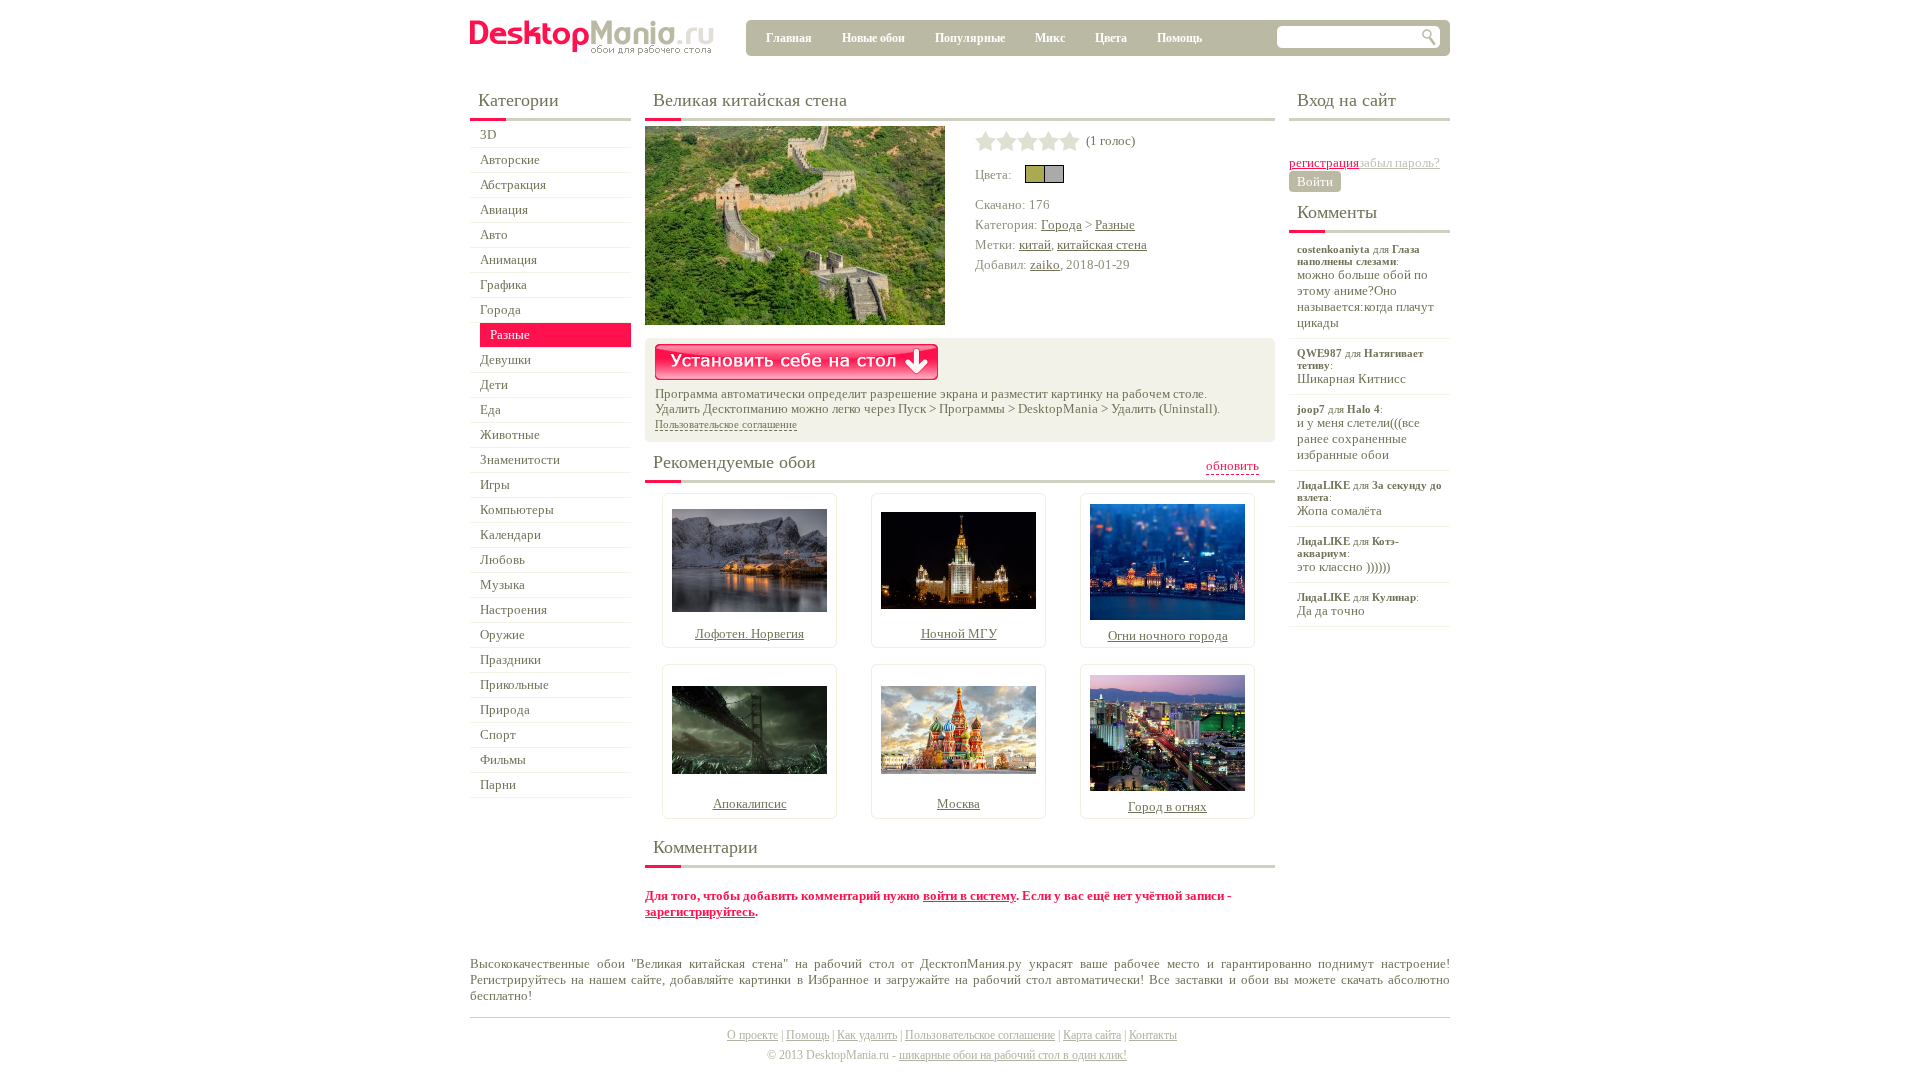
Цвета (1111, 38)
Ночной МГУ (959, 633)
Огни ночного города (1168, 635)
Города (1061, 224)
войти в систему (969, 895)
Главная (789, 38)
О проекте (752, 1035)
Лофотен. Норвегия (749, 633)
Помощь (1179, 38)
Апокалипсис (750, 803)
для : (1365, 286)
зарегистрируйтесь (700, 911)
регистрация (1324, 162)
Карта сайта (1092, 1035)
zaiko (1045, 264)
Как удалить (867, 1035)
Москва (958, 803)
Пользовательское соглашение (726, 424)
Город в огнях (1167, 806)
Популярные (970, 38)
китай (1035, 244)
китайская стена (1102, 244)
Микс (1050, 38)
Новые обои (873, 38)
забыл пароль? (1399, 162)
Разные (1115, 224)
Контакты (1153, 1035)
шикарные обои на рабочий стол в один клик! (1013, 1055)
